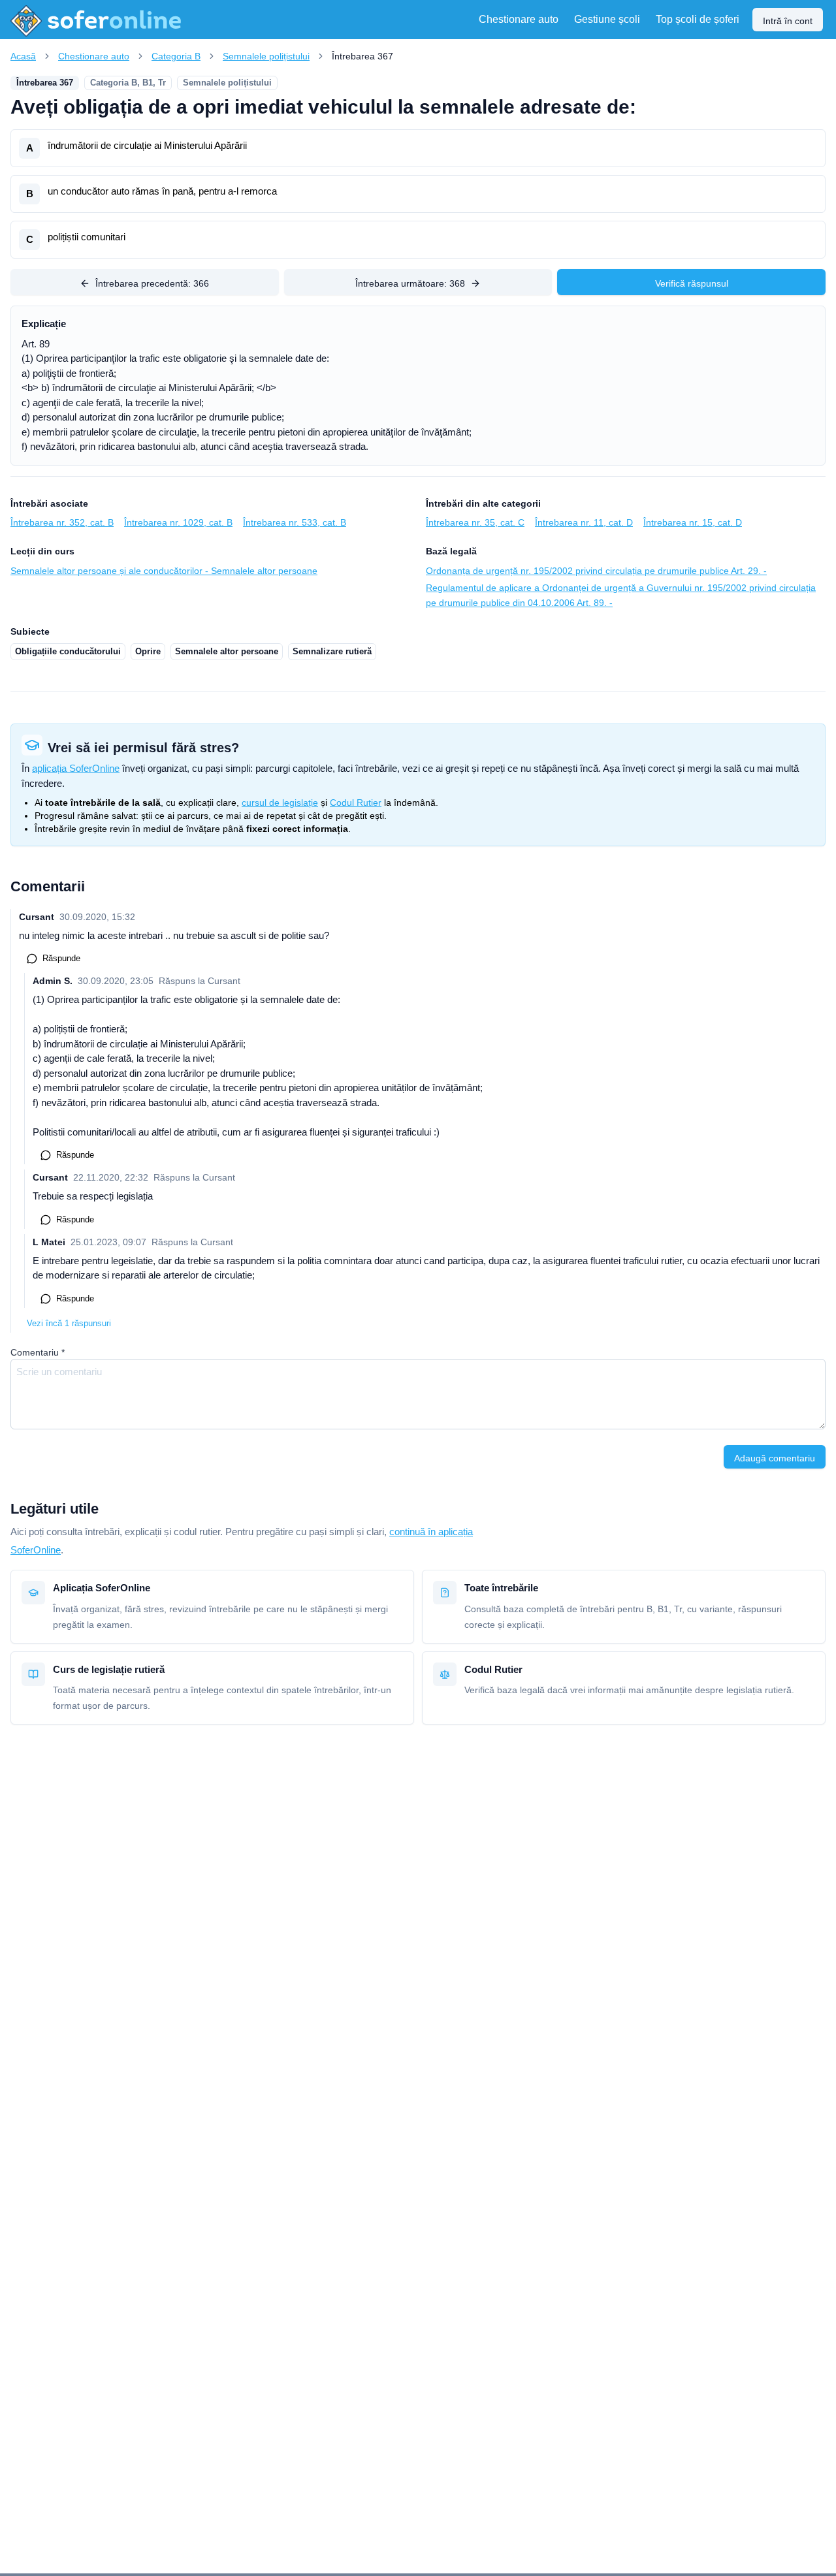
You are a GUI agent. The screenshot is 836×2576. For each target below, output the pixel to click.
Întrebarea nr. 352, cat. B (62, 522)
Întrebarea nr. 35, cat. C (475, 522)
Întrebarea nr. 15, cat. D (693, 522)
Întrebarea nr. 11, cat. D (584, 522)
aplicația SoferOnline (76, 768)
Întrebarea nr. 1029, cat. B (178, 522)
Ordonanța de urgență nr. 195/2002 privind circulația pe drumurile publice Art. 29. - (596, 571)
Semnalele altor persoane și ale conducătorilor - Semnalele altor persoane (164, 571)
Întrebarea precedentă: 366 (152, 283)
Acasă (23, 56)
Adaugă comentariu (775, 1458)
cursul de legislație (280, 803)
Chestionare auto (94, 56)
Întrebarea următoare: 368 (410, 283)
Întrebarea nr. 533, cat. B (295, 522)
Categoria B (176, 56)
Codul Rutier (356, 803)
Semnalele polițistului (266, 56)
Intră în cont (788, 21)
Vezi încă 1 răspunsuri (69, 1323)
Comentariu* (38, 1352)
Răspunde (61, 958)
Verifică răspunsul (692, 283)
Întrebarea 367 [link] (362, 56)
